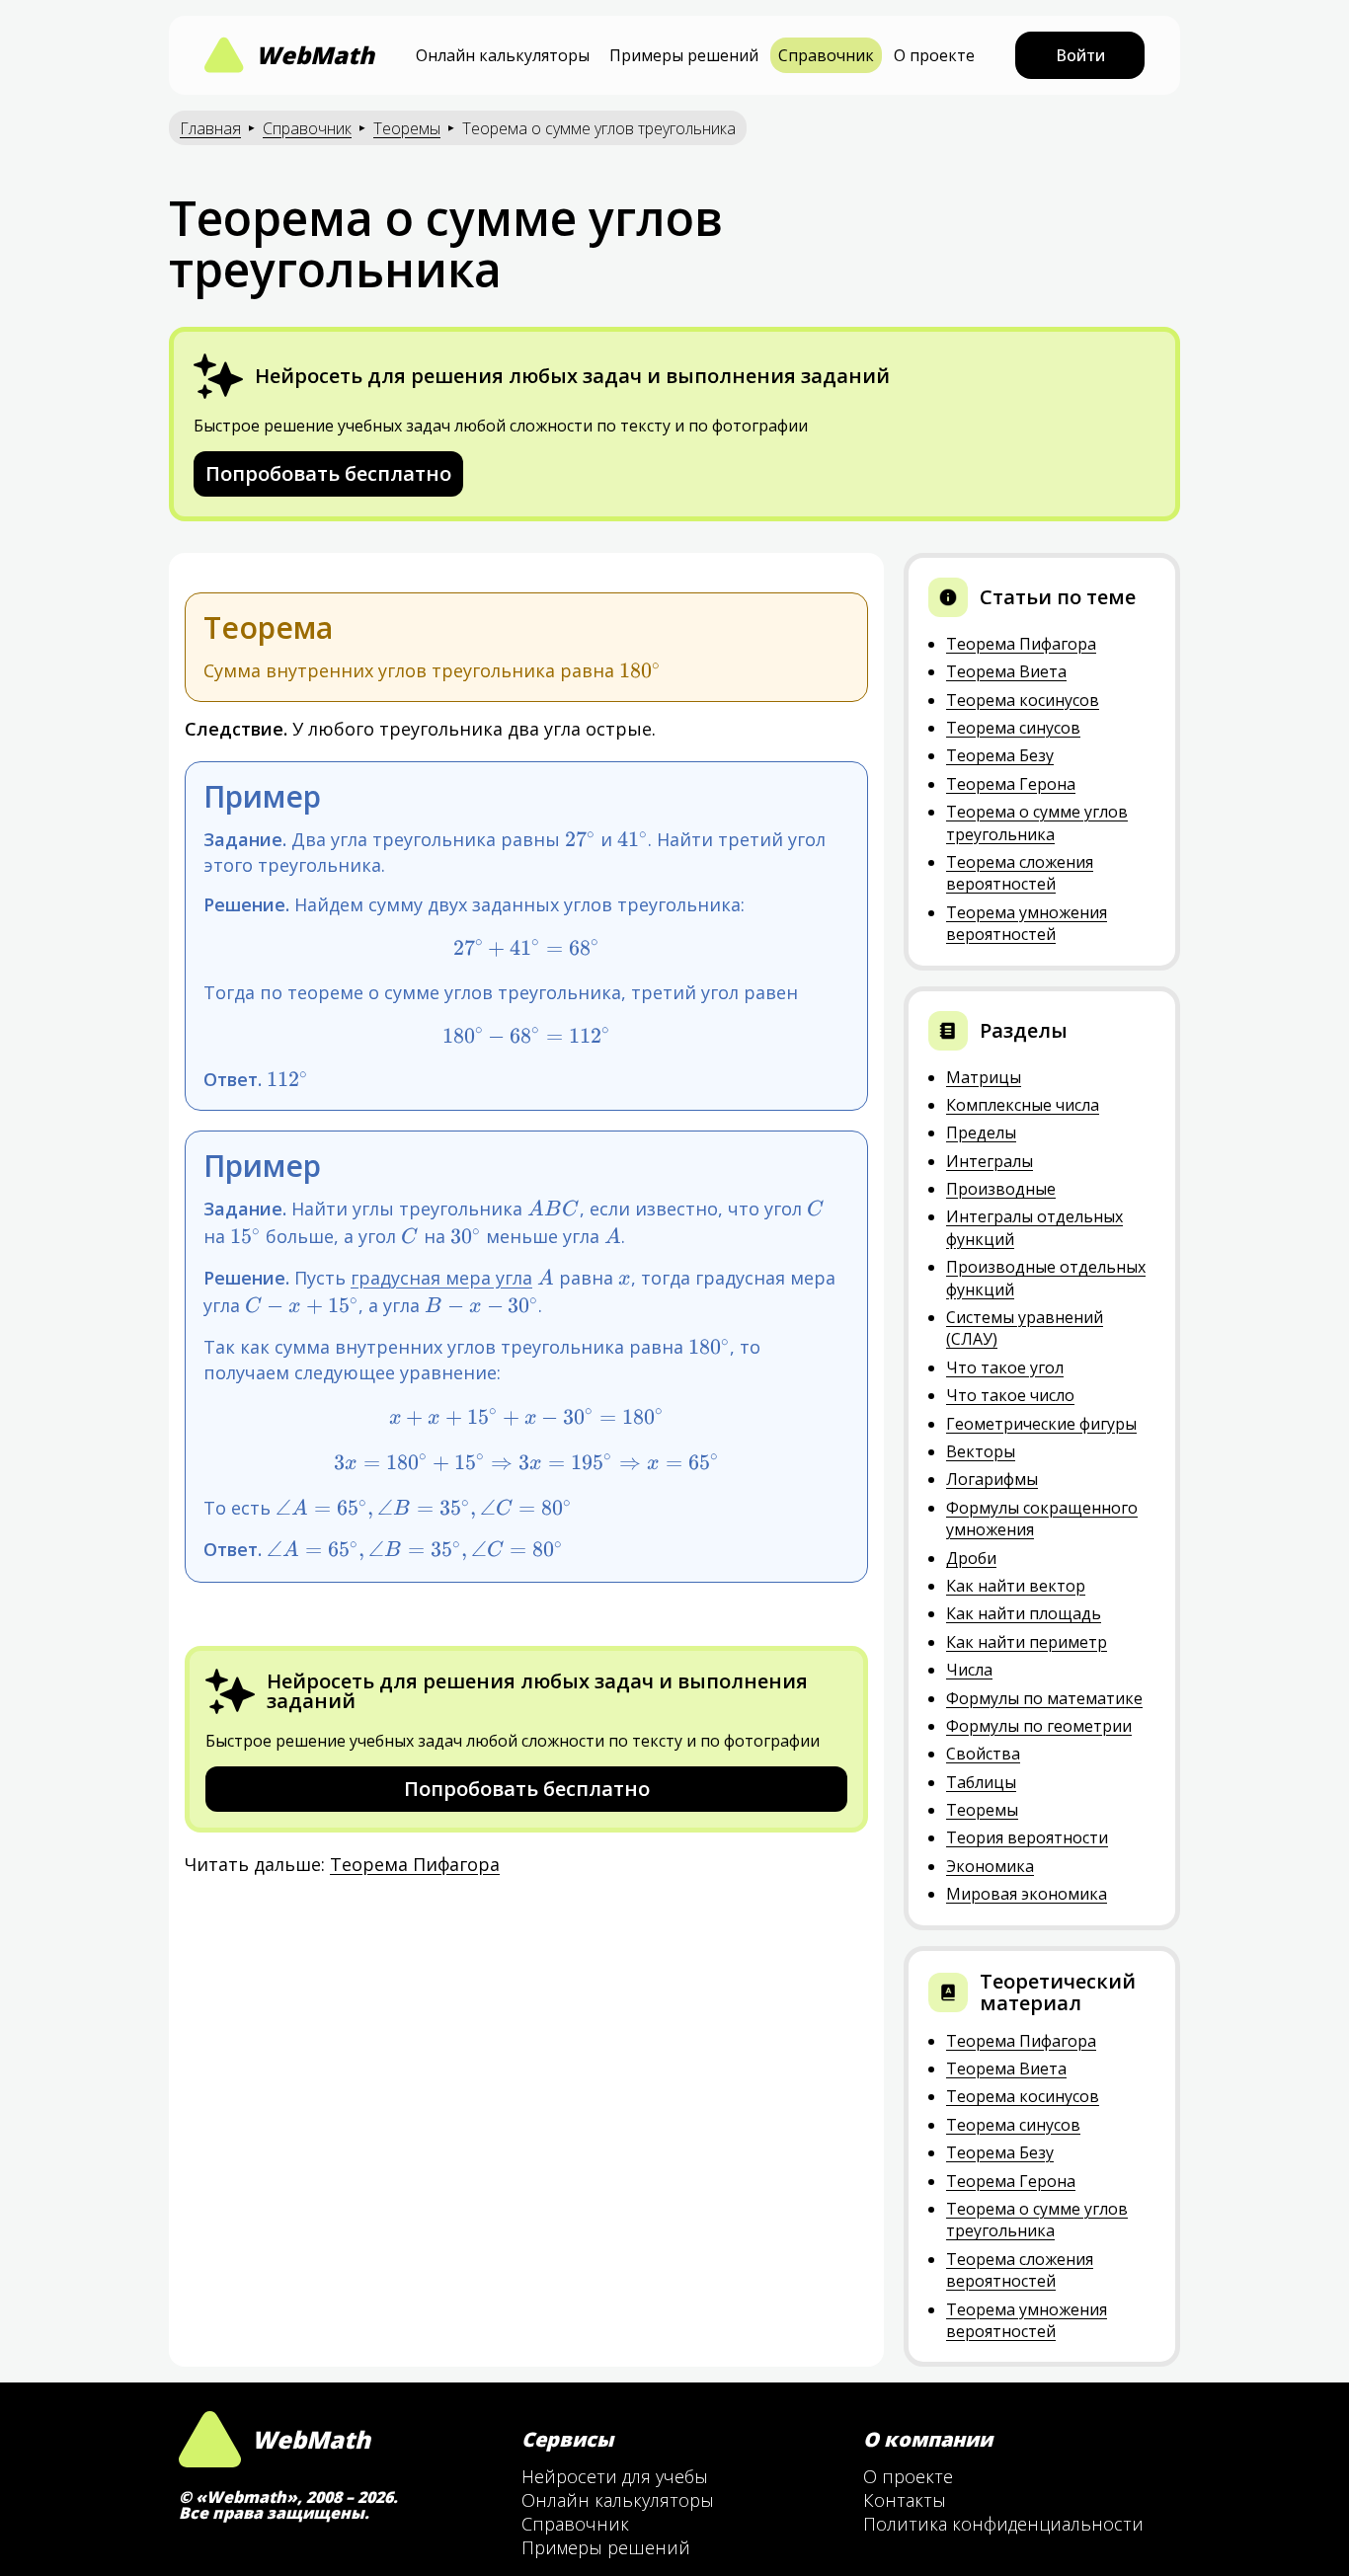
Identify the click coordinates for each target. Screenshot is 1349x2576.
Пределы (981, 1132)
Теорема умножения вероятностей (1027, 923)
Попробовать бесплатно (328, 473)
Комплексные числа (1023, 1105)
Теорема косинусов (1023, 700)
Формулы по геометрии (1039, 1726)
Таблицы (981, 1782)
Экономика (990, 1866)
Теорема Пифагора (415, 1864)
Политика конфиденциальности (1003, 2524)
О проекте (934, 55)
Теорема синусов (1013, 728)
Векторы (981, 1451)
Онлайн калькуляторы (503, 55)
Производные (1001, 1189)
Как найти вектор (1016, 1586)
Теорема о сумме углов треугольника (1037, 822)
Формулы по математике (1044, 1698)
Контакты (905, 2500)
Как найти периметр (1027, 1642)
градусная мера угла (441, 1278)
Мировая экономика (1027, 1894)
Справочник (826, 55)
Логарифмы (992, 1479)
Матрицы (984, 1077)
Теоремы (407, 128)
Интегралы (990, 1161)
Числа (969, 1670)
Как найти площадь (1024, 1613)
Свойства (983, 1754)
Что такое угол (1005, 1367)
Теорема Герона (1011, 784)
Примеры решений (684, 55)
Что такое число (1010, 1395)
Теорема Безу (1000, 755)
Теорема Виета (1006, 671)
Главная (210, 128)
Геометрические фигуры (1041, 1424)
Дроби (971, 1558)
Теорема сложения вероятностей (1020, 873)
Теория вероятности (1027, 1837)
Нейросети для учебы (615, 2476)
